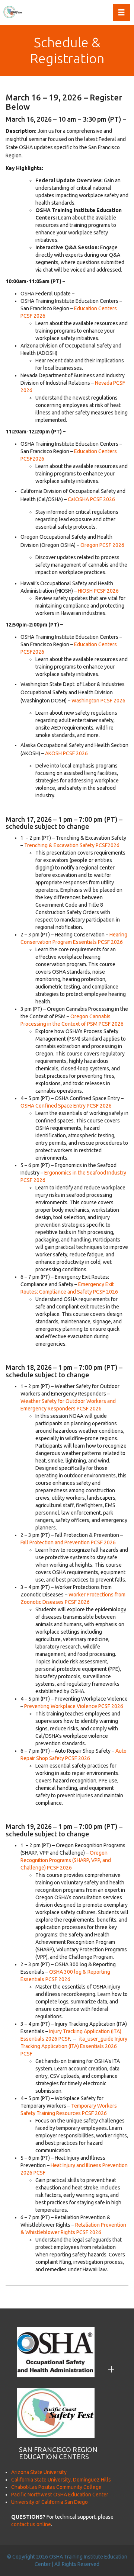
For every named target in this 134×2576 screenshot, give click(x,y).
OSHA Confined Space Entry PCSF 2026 (66, 1106)
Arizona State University (39, 2472)
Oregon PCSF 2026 (102, 545)
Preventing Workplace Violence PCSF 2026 (74, 1706)
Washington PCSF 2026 (98, 701)
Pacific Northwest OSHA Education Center (60, 2495)
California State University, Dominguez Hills (61, 2480)
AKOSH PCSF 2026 (66, 753)
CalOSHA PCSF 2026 (91, 499)
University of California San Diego (50, 2502)
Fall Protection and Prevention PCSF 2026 (68, 1542)
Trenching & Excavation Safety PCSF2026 (72, 845)
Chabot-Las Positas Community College (56, 2487)
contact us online (31, 2524)
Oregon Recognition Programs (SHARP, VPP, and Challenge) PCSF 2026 (66, 1860)
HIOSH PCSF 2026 (98, 591)
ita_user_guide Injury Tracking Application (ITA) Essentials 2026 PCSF (74, 2046)
